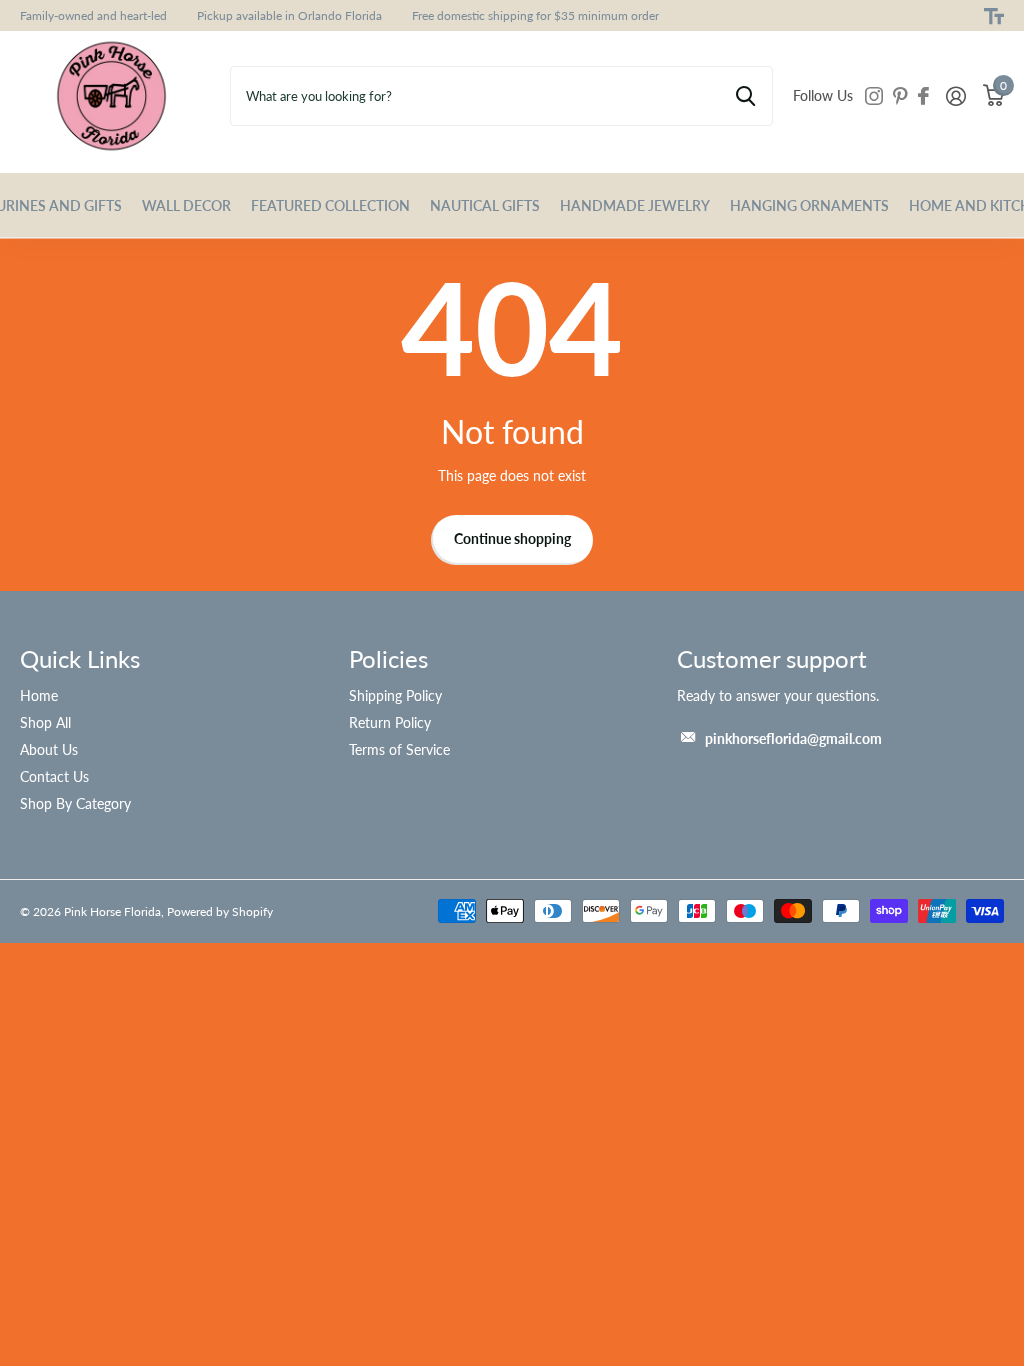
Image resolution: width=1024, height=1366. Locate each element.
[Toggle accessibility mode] (994, 16)
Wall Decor (186, 205)
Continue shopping (512, 538)
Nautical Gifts (485, 205)
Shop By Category (75, 803)
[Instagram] (874, 96)
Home (39, 695)
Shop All (45, 722)
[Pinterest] (900, 96)
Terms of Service (399, 749)
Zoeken (745, 96)
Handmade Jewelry (635, 205)
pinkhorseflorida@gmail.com (793, 738)
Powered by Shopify (220, 911)
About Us (49, 749)
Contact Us (54, 776)
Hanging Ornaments (809, 205)
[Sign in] (955, 96)
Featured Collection (330, 205)
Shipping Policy (395, 695)
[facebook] (923, 96)
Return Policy (390, 722)
